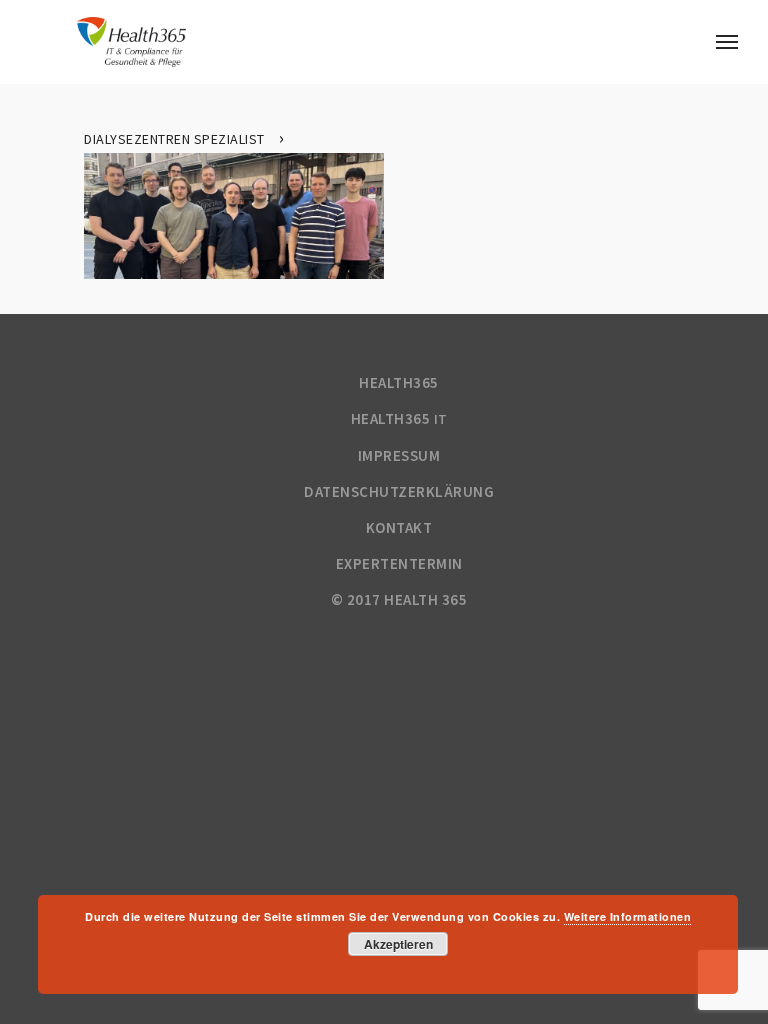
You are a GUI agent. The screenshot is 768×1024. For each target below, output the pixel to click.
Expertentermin (399, 563)
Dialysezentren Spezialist (174, 139)
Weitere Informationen (628, 916)
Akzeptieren (398, 944)
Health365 (399, 382)
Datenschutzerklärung (399, 491)
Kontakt (399, 527)
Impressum (399, 455)
